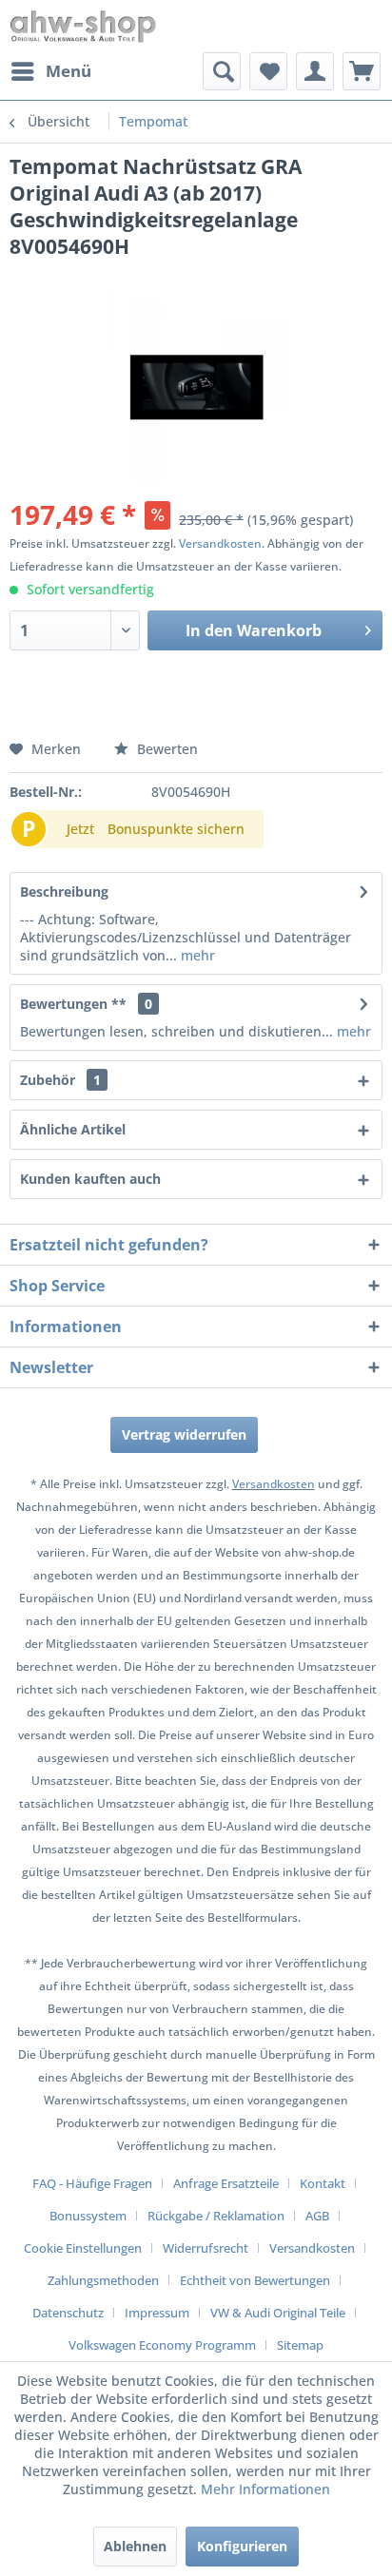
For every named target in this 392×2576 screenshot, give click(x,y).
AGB (317, 2216)
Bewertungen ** (73, 1004)
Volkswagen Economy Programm (162, 2345)
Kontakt (323, 2183)
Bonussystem (88, 2216)
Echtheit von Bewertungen (255, 2280)
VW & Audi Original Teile (278, 2313)
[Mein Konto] (315, 71)
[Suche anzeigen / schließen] (222, 71)
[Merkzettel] (268, 71)
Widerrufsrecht (206, 2248)
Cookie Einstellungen (83, 2248)
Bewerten (166, 749)
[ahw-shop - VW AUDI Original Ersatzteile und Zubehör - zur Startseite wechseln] (83, 26)
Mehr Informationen (265, 2489)
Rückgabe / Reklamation (216, 2216)
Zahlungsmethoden (103, 2280)
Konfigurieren (242, 2546)
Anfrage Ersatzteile (226, 2183)
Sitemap (300, 2345)
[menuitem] (50, 71)
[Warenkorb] (362, 71)
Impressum (157, 2313)
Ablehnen (135, 2546)
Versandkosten (220, 543)
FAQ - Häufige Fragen (92, 2183)
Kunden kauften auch (90, 1179)
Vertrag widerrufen (184, 1434)
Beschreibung (64, 891)
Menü (69, 71)
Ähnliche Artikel (73, 1129)
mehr (196, 955)
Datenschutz (68, 2313)
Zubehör (60, 1080)
